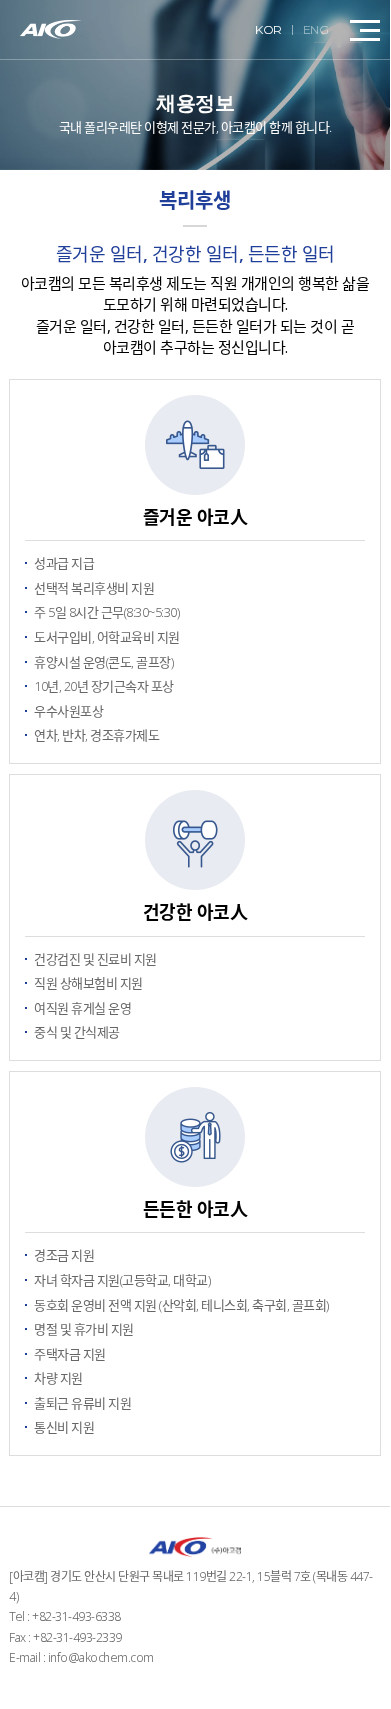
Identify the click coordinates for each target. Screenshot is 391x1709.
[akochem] (51, 29)
